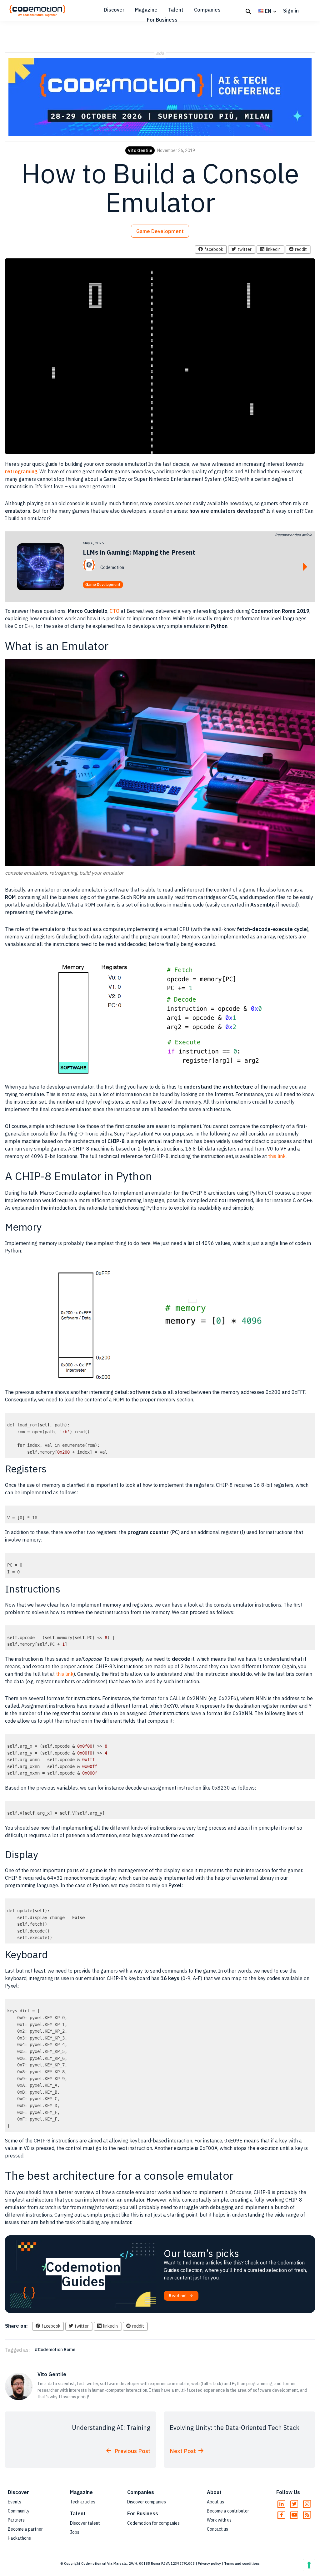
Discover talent (85, 2523)
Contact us (217, 2529)
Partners (16, 2520)
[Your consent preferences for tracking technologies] (309, 2565)
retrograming (21, 471)
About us (215, 2502)
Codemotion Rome (57, 2350)
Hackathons (19, 2538)
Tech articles (83, 2502)
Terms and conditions (242, 2563)
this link (277, 1156)
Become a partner (25, 2529)
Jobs (75, 2532)
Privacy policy (209, 2563)
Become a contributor (228, 2511)
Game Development (160, 231)
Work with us (219, 2520)
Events (15, 2502)
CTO (115, 611)
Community (19, 2511)
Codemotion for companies (153, 2523)
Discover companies (147, 2502)
